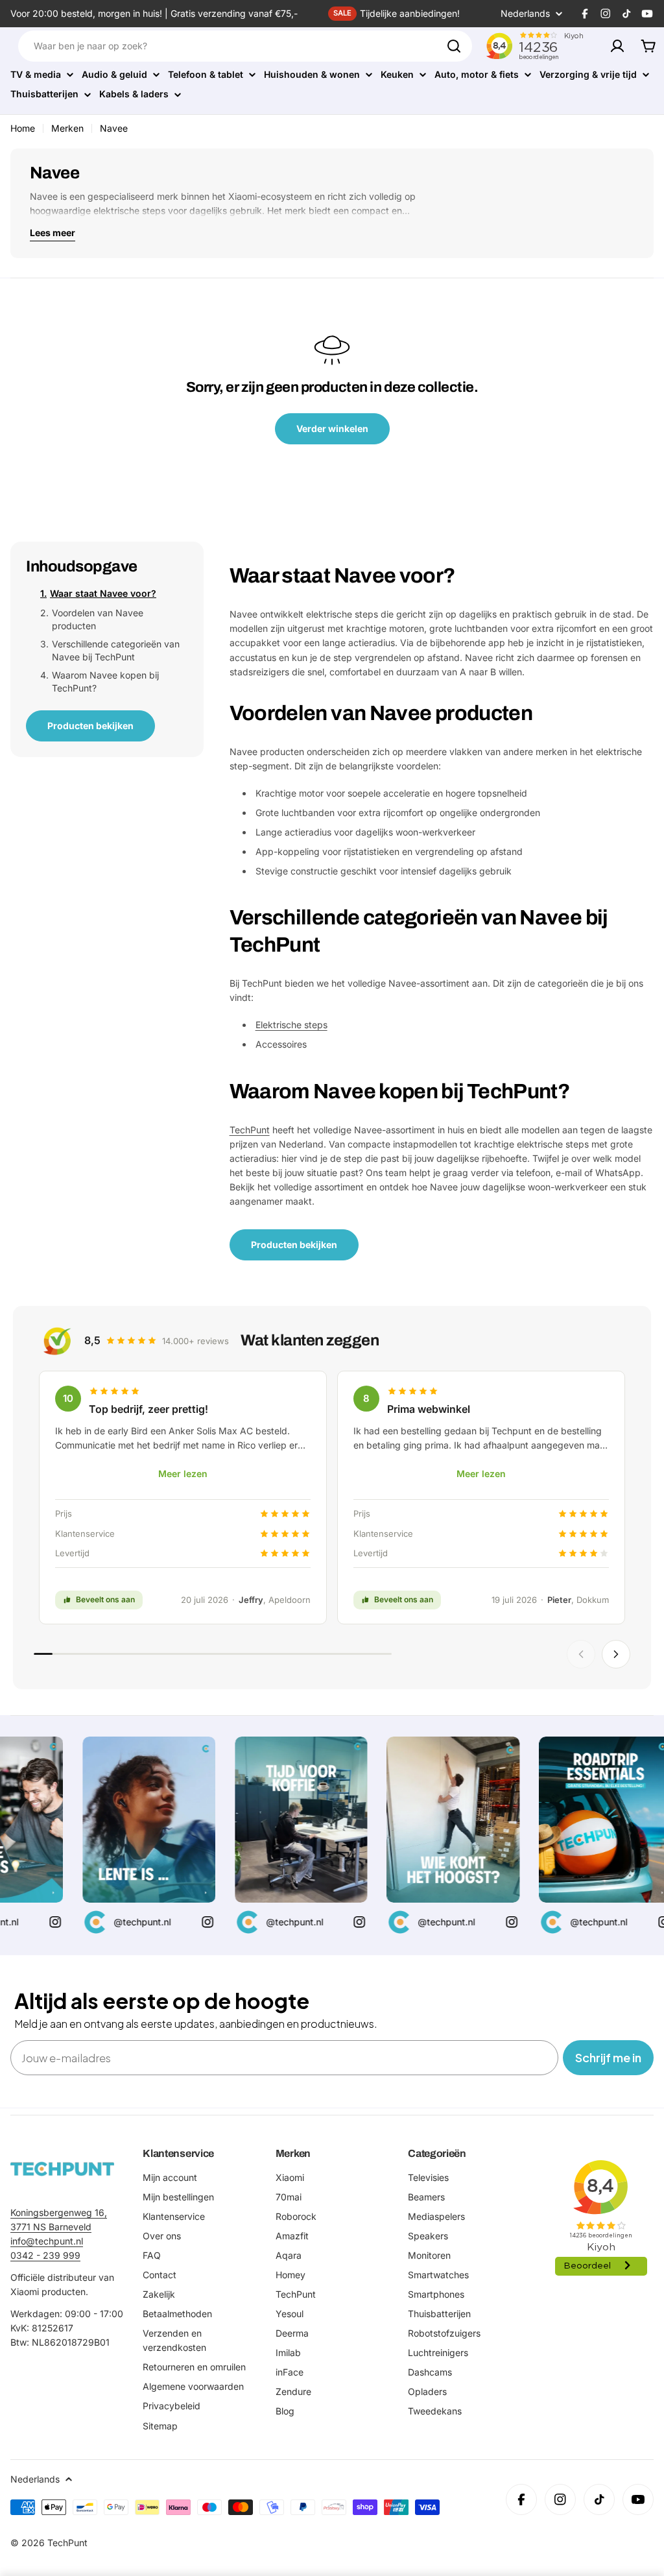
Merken (67, 128)
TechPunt (250, 1130)
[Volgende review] (616, 1654)
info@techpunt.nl (47, 2241)
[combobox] (245, 46)
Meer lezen (183, 1474)
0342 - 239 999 (45, 2255)
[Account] (617, 46)
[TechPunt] (62, 2169)
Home (23, 128)
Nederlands (525, 14)
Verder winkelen (332, 428)
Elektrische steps (291, 1025)
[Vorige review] (581, 1654)
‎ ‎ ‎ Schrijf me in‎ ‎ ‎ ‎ (608, 2057)
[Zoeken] (454, 46)
